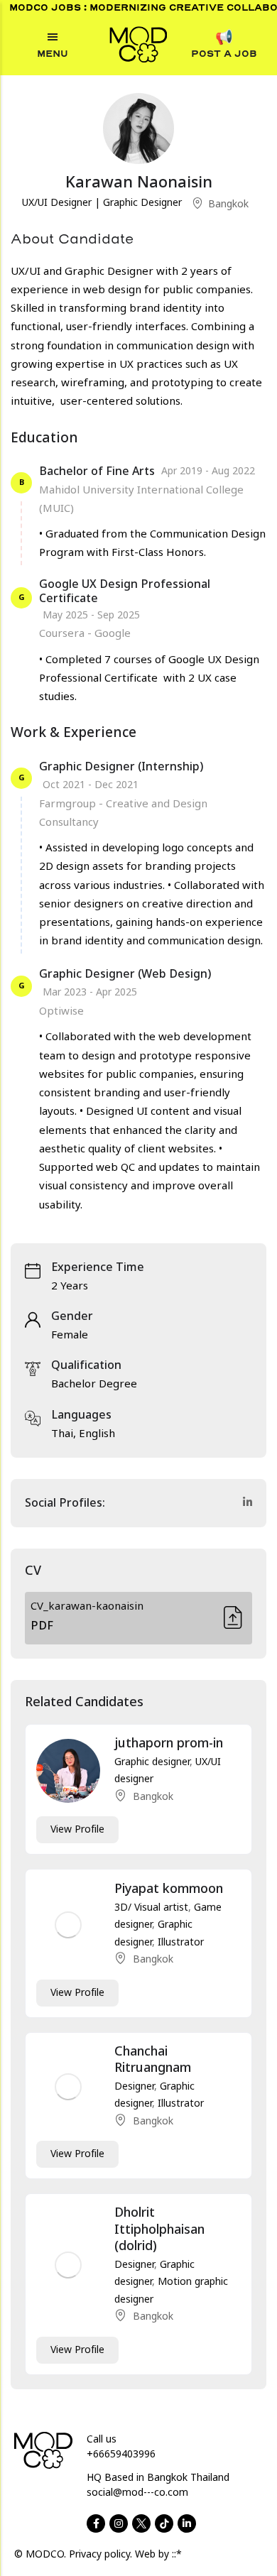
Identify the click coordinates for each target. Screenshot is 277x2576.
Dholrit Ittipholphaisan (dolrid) (159, 2230)
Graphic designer (152, 1762)
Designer (134, 2086)
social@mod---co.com (137, 2493)
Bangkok (228, 204)
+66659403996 (121, 2454)
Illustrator (181, 1942)
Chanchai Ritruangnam (153, 2060)
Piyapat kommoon (169, 1889)
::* (177, 2554)
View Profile (77, 1829)
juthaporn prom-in (169, 1743)
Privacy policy (99, 2554)
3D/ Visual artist (151, 1908)
